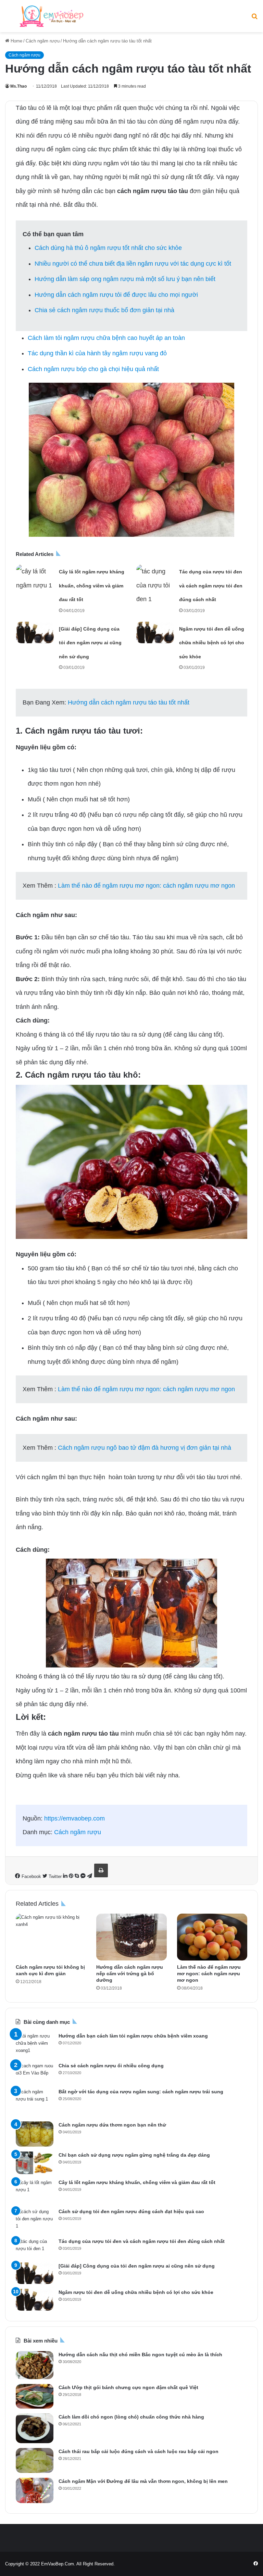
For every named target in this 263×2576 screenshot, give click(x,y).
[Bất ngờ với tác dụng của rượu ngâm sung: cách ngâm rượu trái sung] (35, 2102)
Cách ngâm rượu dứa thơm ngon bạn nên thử (112, 2125)
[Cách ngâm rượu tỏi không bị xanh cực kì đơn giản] (51, 1937)
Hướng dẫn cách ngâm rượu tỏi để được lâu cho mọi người (116, 295)
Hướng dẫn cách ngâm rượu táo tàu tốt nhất (129, 702)
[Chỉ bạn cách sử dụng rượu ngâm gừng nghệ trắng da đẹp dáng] (35, 2163)
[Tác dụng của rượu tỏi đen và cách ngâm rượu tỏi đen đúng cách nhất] (155, 585)
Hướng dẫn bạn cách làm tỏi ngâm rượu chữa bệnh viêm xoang (133, 2036)
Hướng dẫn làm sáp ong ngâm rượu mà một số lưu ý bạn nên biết (125, 279)
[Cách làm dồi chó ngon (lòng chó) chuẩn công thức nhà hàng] (35, 2428)
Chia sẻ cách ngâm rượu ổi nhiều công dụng (111, 2066)
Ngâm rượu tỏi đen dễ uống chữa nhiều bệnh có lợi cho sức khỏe (212, 643)
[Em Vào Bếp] (51, 16)
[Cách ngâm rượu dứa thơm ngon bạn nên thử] (35, 2134)
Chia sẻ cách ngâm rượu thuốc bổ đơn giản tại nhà (104, 310)
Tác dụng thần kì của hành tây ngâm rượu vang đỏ (97, 353)
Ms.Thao (18, 86)
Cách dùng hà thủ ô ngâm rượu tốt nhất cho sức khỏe (108, 248)
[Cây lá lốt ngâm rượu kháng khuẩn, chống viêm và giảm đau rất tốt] (35, 578)
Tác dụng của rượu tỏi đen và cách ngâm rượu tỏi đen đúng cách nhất (211, 586)
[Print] (101, 1870)
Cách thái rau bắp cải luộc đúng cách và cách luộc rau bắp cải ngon (139, 2451)
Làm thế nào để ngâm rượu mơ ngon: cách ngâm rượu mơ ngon (146, 886)
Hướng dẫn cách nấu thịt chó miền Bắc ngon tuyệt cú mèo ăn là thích (140, 2355)
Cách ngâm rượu (43, 41)
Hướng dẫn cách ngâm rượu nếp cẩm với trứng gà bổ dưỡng (130, 1974)
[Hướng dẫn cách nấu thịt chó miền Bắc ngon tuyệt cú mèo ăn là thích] (35, 2365)
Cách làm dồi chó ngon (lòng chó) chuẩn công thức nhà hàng (131, 2417)
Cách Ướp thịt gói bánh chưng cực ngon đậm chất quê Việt (128, 2387)
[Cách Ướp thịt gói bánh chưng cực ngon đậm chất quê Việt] (35, 2396)
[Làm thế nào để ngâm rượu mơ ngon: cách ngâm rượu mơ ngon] (212, 1937)
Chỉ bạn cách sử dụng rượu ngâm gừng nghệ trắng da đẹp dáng (134, 2155)
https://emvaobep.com (74, 1818)
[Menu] (9, 19)
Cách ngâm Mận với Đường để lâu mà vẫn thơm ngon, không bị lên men (143, 2481)
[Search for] (254, 19)
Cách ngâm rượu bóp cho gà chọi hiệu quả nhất (93, 369)
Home (16, 41)
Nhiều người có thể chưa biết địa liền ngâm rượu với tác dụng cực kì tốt (133, 264)
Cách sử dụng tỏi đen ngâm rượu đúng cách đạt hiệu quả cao (131, 2211)
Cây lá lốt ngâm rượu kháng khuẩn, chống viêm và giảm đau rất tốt (92, 586)
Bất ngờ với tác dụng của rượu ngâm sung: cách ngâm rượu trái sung (141, 2092)
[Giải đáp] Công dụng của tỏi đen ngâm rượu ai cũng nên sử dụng (90, 643)
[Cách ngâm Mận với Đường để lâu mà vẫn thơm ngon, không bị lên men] (35, 2490)
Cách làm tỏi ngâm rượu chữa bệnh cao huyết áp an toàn (106, 338)
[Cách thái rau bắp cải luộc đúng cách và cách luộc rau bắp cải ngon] (35, 2460)
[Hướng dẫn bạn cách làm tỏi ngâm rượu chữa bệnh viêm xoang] (35, 2045)
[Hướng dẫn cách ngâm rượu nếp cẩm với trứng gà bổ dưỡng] (131, 1937)
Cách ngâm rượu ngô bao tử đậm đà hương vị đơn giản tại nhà (145, 1448)
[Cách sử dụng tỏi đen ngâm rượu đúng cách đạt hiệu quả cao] (35, 2220)
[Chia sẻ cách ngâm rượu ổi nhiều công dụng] (35, 2073)
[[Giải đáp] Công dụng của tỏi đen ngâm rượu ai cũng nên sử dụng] (35, 632)
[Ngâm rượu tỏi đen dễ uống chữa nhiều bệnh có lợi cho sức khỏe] (155, 632)
